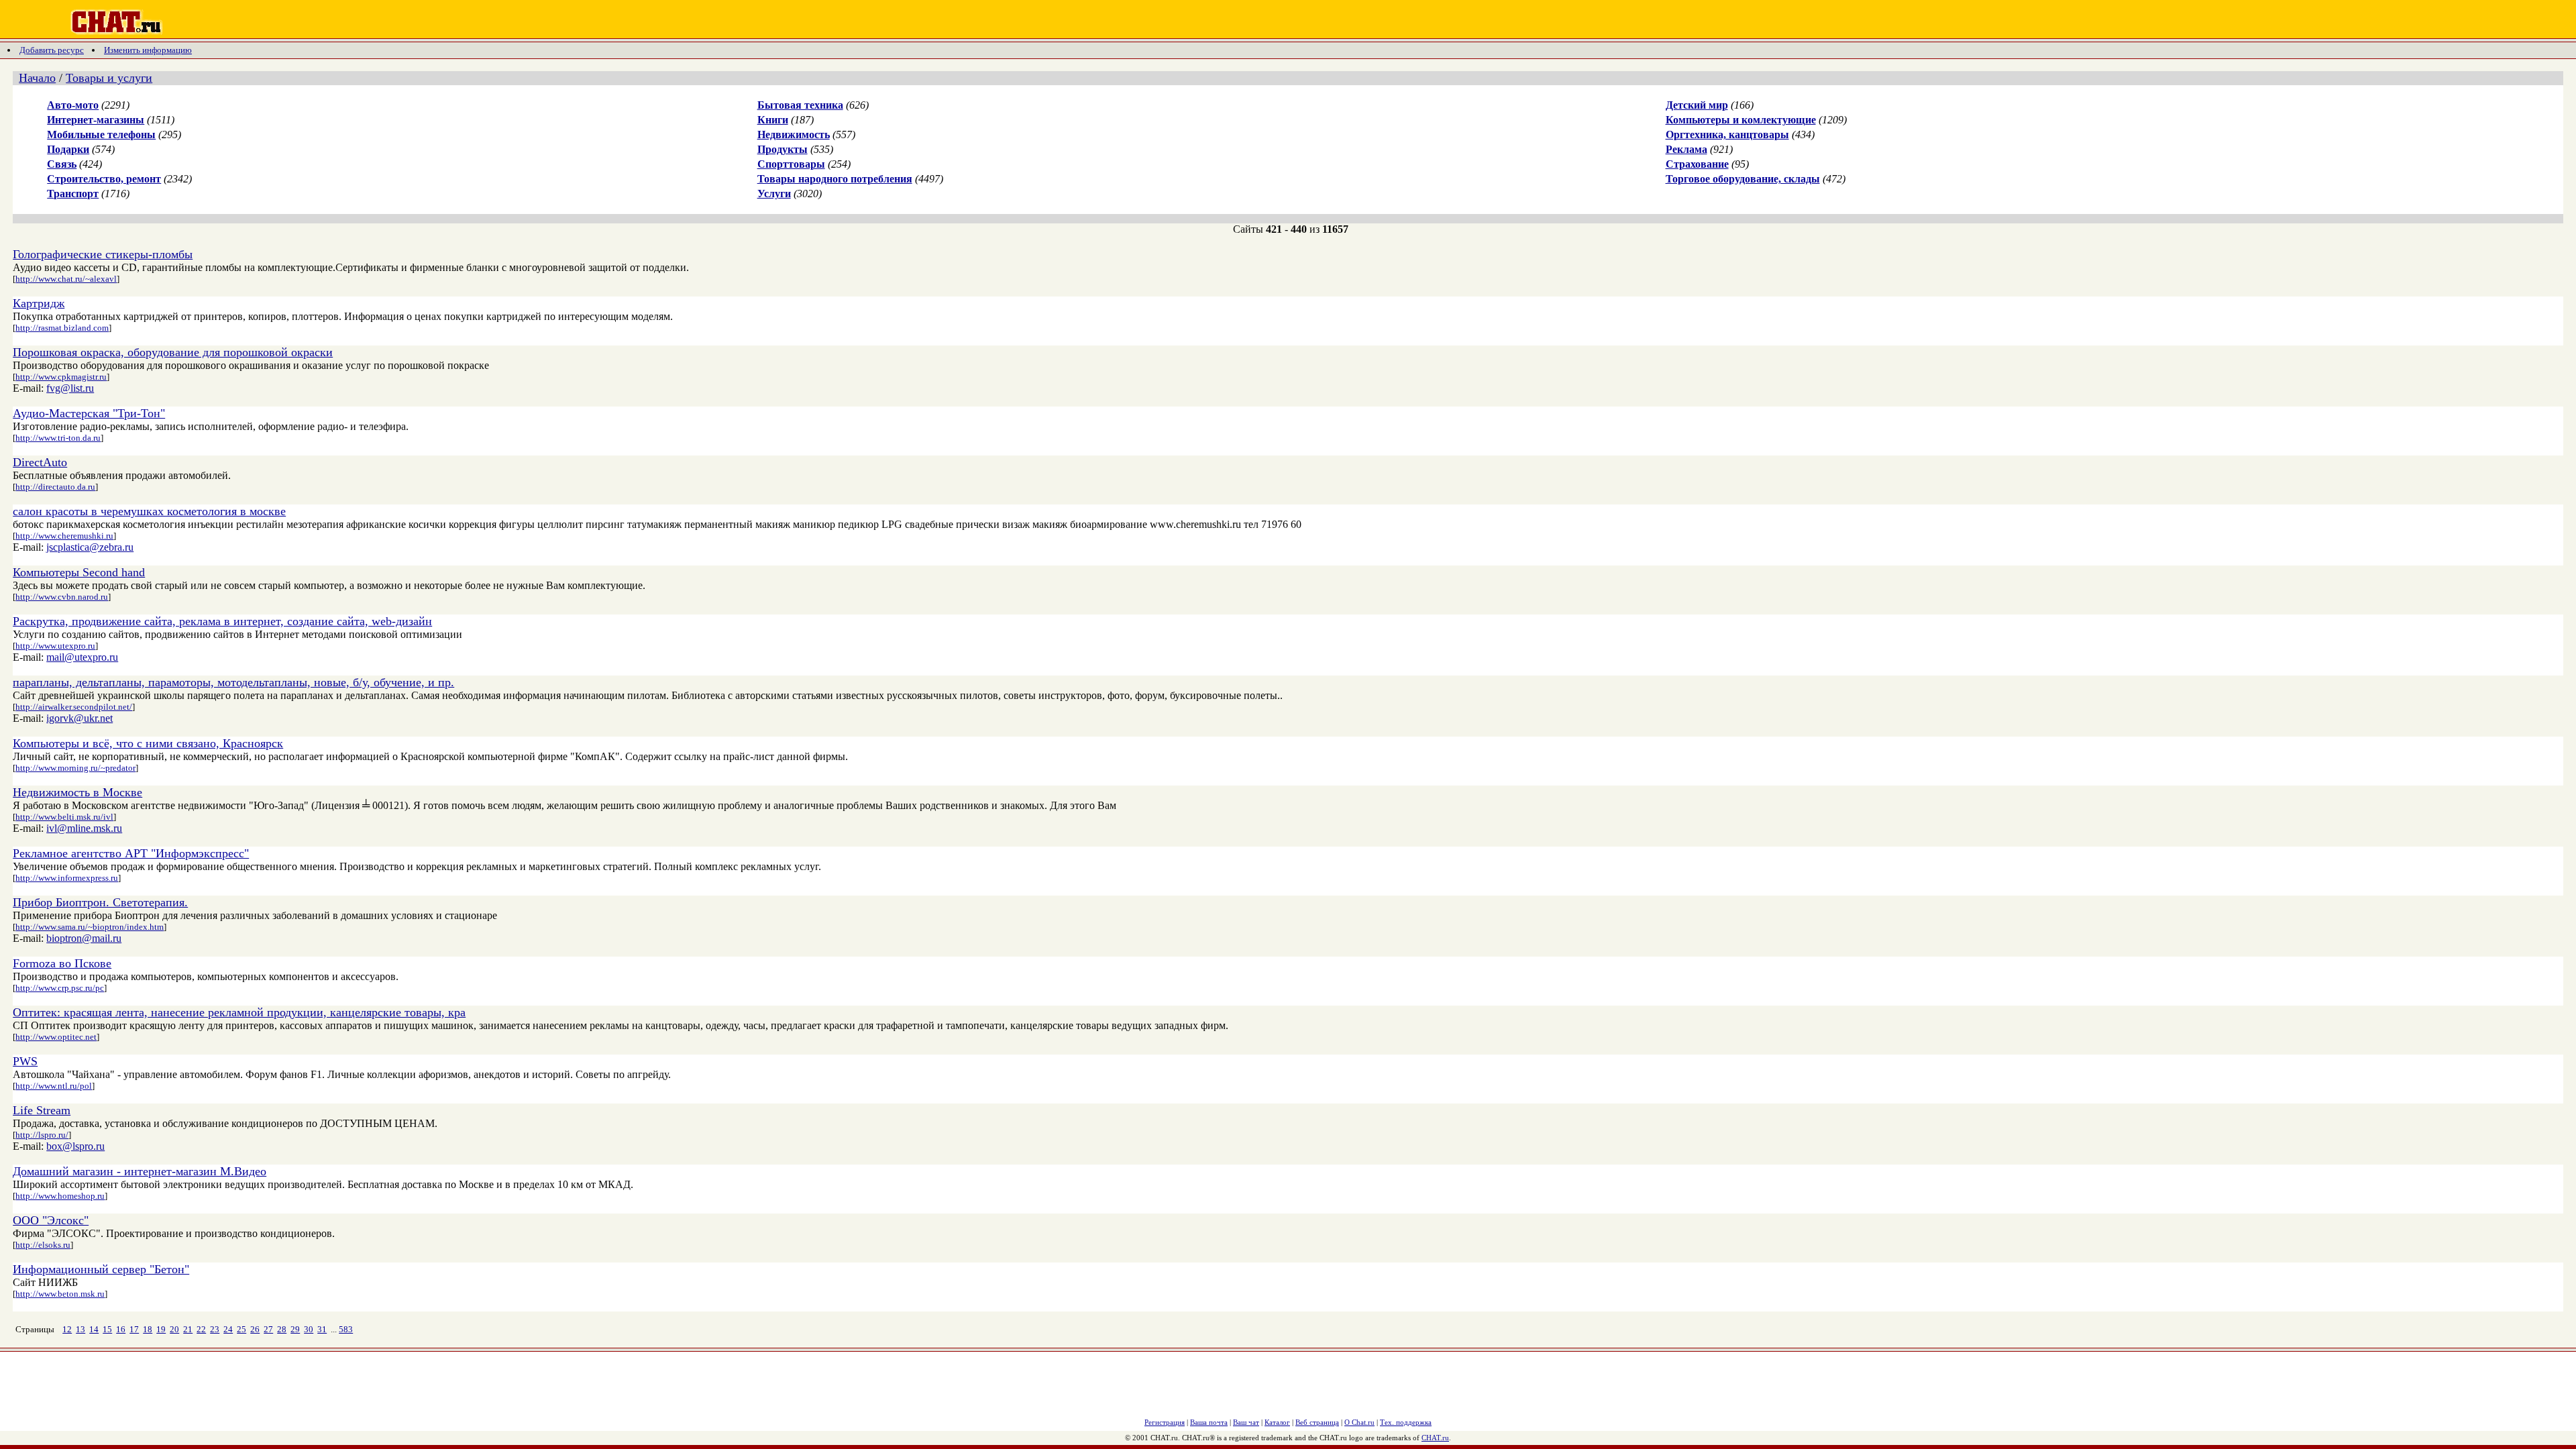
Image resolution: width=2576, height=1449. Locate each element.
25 (241, 1329)
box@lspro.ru (75, 1146)
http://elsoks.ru (43, 1245)
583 (346, 1329)
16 (121, 1329)
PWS (25, 1061)
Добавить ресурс (52, 50)
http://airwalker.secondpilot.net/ (74, 707)
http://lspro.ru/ (42, 1135)
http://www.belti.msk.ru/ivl (64, 817)
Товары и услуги (109, 78)
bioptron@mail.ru (84, 938)
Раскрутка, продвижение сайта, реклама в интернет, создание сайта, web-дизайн (222, 621)
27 (268, 1329)
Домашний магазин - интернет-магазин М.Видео (140, 1171)
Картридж (39, 303)
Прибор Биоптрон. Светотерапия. (100, 902)
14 (94, 1329)
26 (255, 1329)
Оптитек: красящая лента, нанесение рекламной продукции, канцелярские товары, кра (239, 1012)
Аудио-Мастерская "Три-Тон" (89, 413)
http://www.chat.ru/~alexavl (66, 279)
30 (309, 1329)
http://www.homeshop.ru (60, 1196)
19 (161, 1329)
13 (80, 1329)
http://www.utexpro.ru (55, 646)
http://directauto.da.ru (55, 487)
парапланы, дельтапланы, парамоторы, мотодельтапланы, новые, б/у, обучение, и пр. (233, 682)
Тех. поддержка (1406, 1422)
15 (107, 1329)
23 (215, 1329)
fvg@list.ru (70, 388)
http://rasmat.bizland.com (62, 328)
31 (322, 1329)
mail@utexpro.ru (82, 657)
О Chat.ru (1359, 1422)
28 (282, 1329)
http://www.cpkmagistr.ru (61, 377)
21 (188, 1329)
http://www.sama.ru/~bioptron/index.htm (90, 927)
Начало (37, 78)
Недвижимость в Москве (77, 792)
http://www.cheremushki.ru (64, 536)
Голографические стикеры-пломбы (103, 254)
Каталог (1277, 1422)
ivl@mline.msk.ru (84, 828)
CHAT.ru (1435, 1438)
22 (201, 1329)
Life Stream (42, 1110)
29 (295, 1329)
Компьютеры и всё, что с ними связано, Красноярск (148, 743)
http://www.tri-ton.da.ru (58, 438)
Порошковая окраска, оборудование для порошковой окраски (173, 352)
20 (174, 1329)
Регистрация (1165, 1422)
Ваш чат (1246, 1422)
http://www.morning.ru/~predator (75, 768)
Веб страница (1317, 1422)
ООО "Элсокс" (51, 1220)
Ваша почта (1209, 1422)
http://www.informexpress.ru (67, 878)
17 (134, 1329)
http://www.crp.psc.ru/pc (60, 988)
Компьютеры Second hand (79, 572)
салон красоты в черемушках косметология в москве (149, 511)
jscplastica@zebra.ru (90, 547)
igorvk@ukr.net (79, 718)
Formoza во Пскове (62, 963)
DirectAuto (40, 462)
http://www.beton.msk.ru (60, 1294)
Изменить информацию (148, 50)
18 (148, 1329)
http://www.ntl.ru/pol (54, 1086)
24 (228, 1329)
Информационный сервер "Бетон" (101, 1269)
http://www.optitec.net (56, 1037)
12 (67, 1329)
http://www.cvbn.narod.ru (62, 597)
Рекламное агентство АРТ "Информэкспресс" (131, 853)
